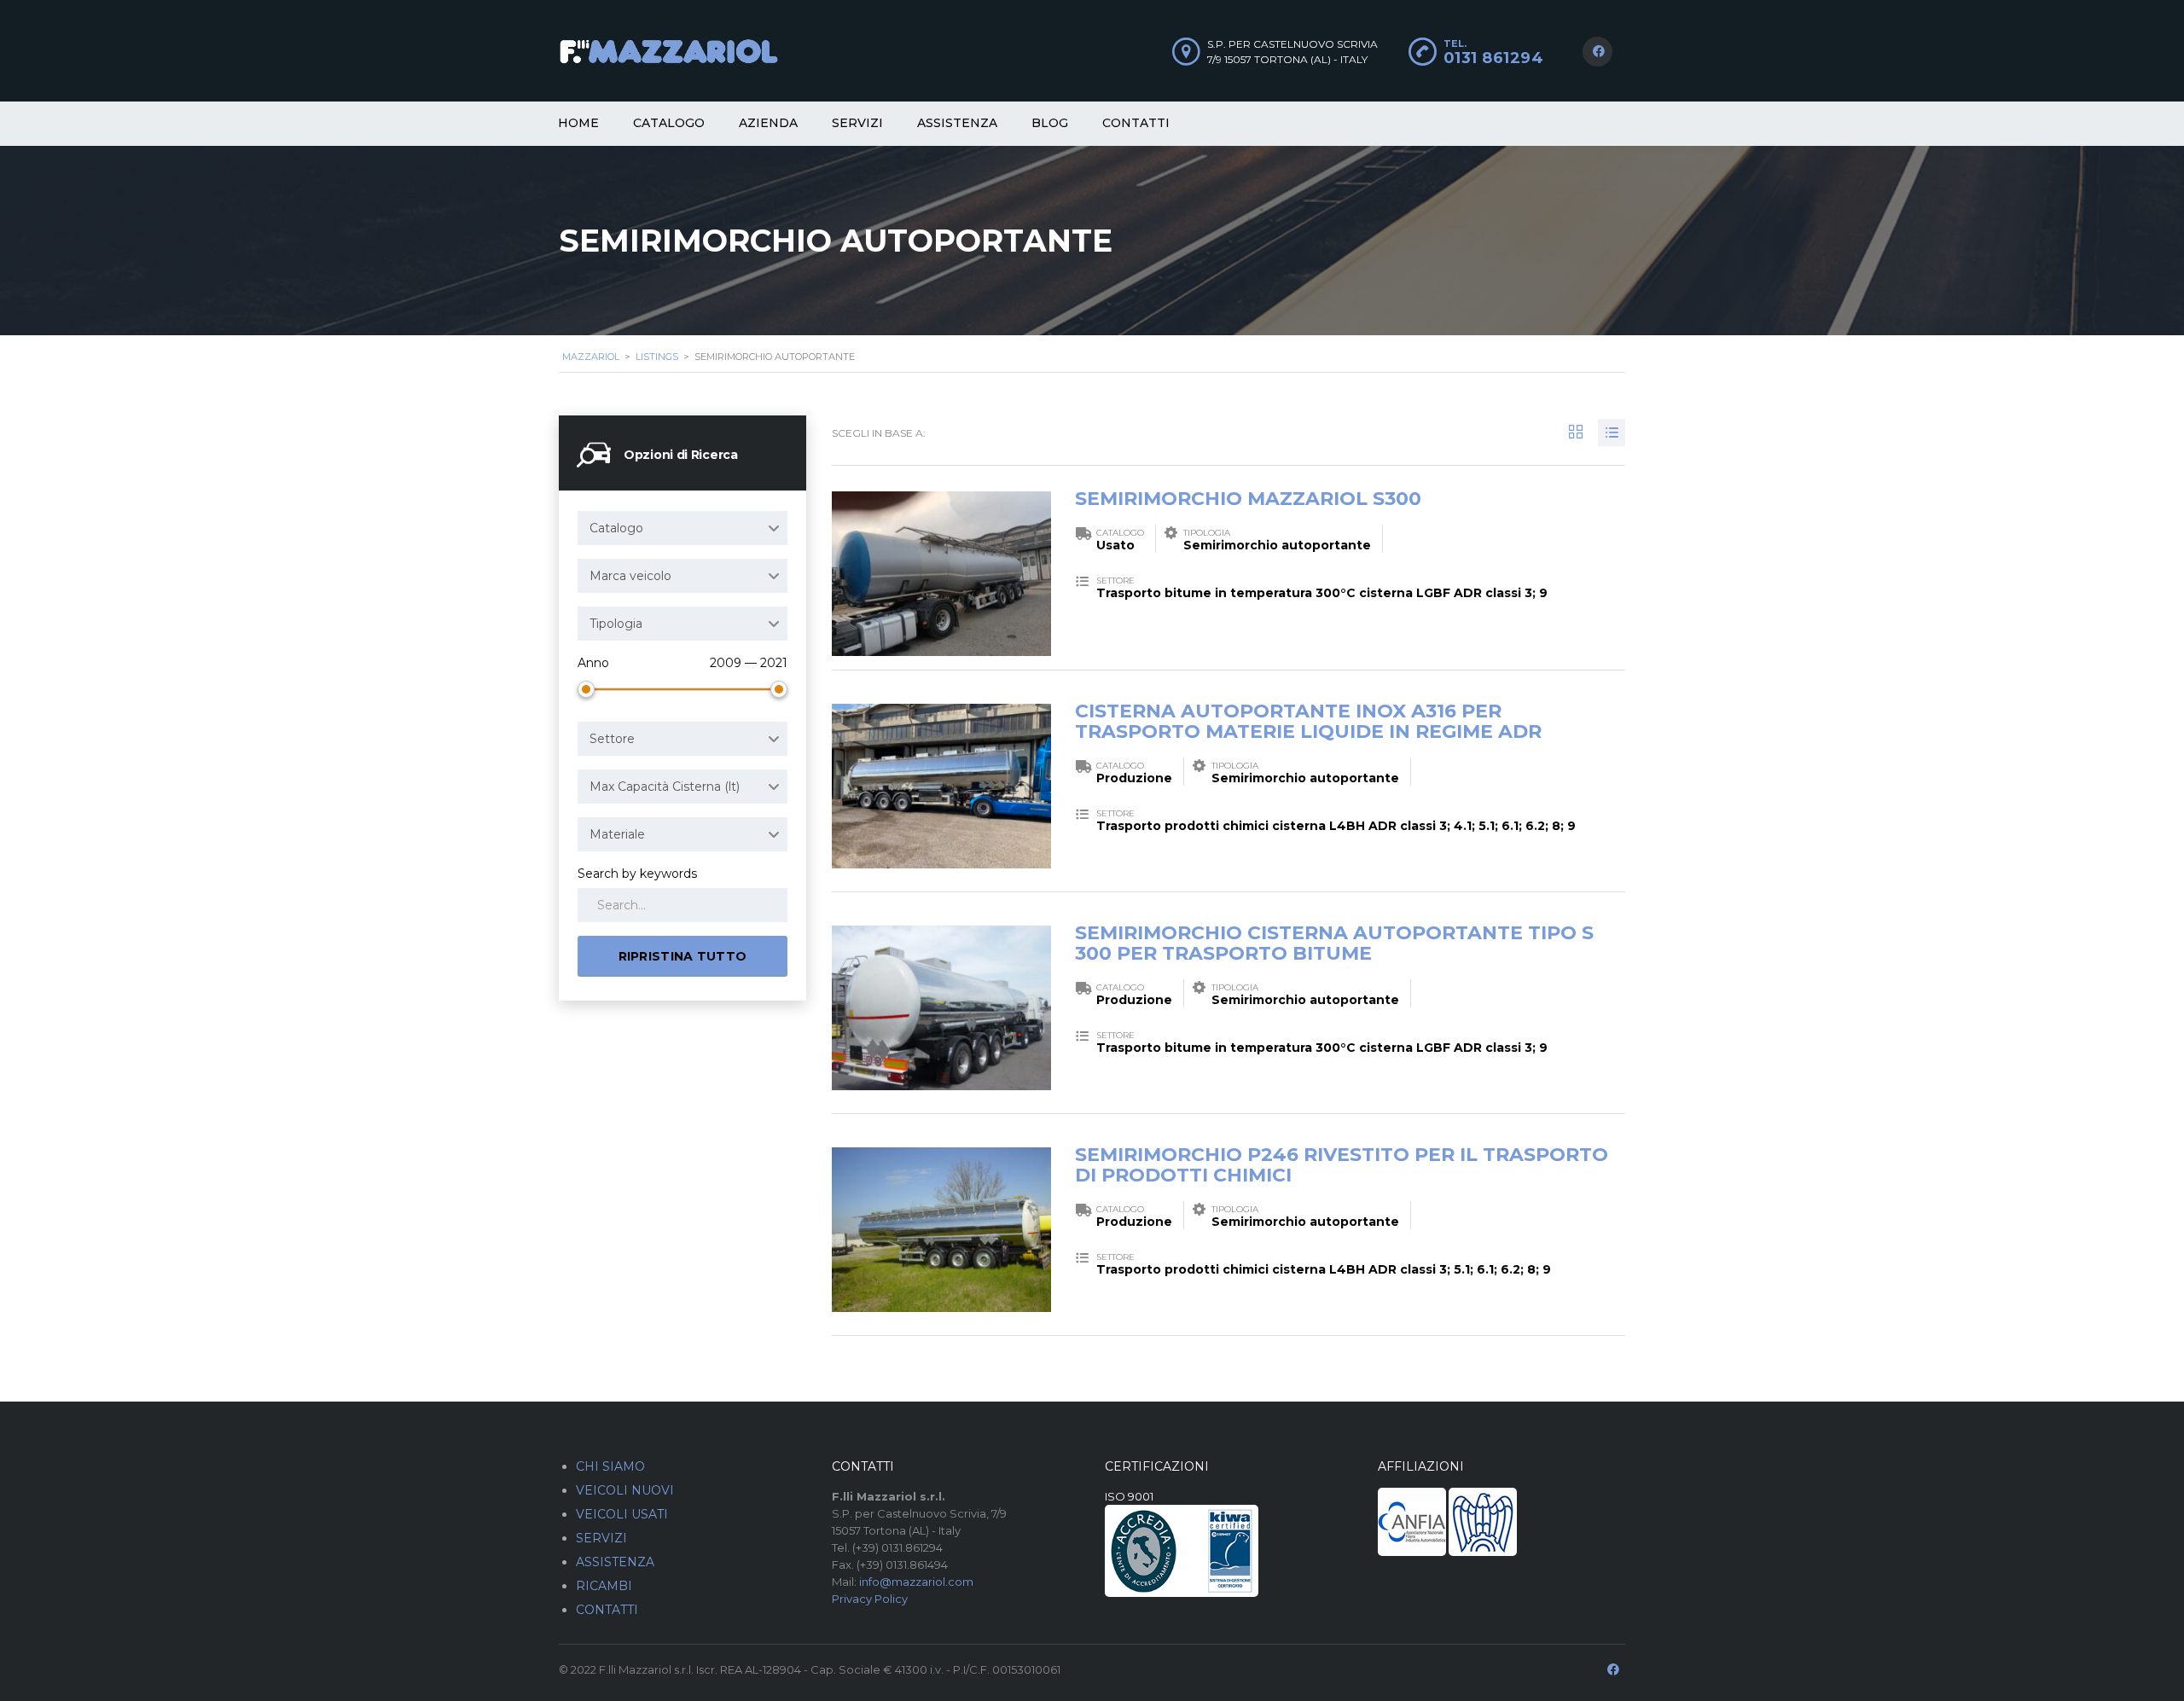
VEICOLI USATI (622, 1514)
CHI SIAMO (610, 1466)
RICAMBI (604, 1586)
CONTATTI (607, 1610)
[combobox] (682, 528)
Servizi (857, 123)
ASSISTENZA (615, 1562)
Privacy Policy (870, 1599)
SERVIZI (601, 1538)
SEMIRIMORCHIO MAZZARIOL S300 (1248, 499)
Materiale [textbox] (617, 834)
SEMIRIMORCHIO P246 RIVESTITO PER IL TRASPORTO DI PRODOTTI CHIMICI (1342, 1165)
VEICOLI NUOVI (625, 1490)
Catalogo (669, 123)
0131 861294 (1494, 58)
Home (578, 123)
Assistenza (957, 123)
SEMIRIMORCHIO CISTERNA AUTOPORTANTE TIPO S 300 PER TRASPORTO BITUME (1334, 943)
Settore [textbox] (612, 739)
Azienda (768, 123)
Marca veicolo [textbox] (630, 576)
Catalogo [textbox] (616, 528)
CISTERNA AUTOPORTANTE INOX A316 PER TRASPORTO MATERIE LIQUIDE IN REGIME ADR (1308, 721)
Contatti (1136, 123)
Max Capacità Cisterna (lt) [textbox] (665, 787)
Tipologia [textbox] (616, 624)
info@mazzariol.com (916, 1582)
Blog (1050, 123)
